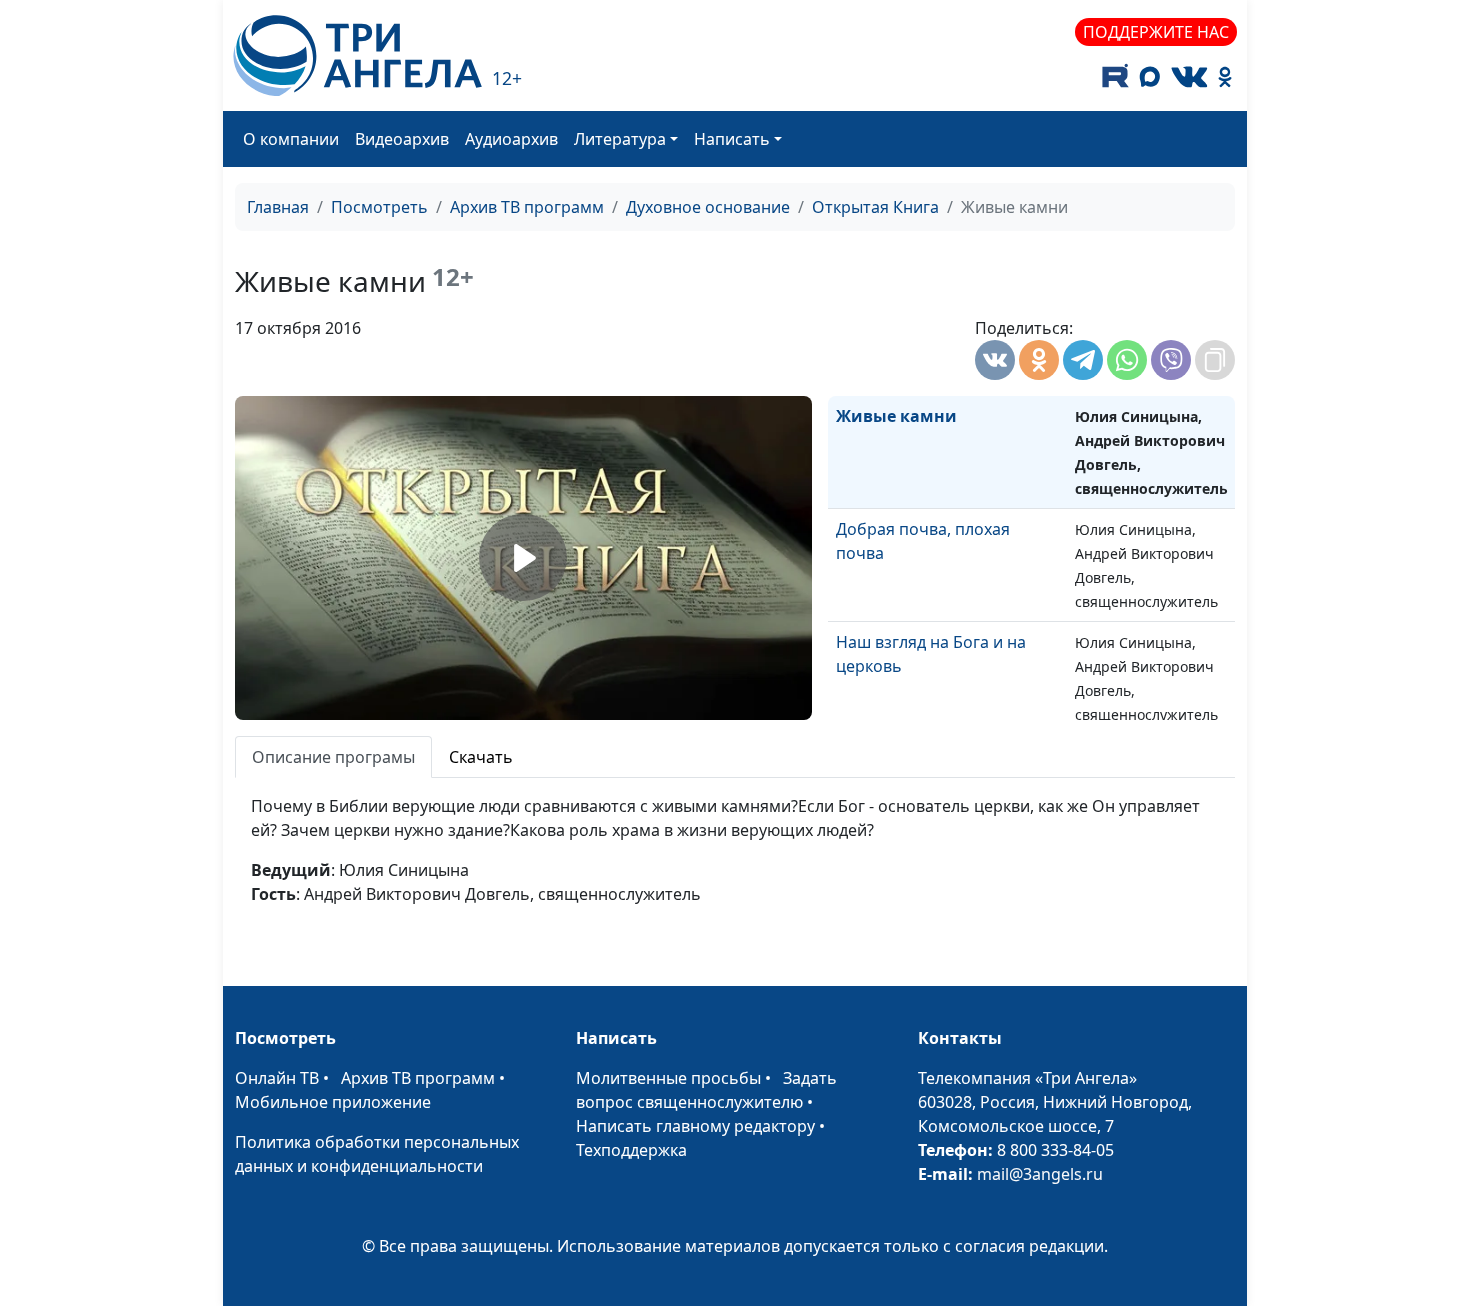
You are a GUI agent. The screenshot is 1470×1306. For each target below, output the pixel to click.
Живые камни (896, 416)
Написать (732, 139)
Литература (620, 139)
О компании (291, 139)
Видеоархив (402, 139)
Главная (278, 207)
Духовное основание (708, 207)
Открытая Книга (875, 207)
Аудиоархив (511, 139)
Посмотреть (379, 207)
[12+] (357, 55)
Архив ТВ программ (527, 207)
